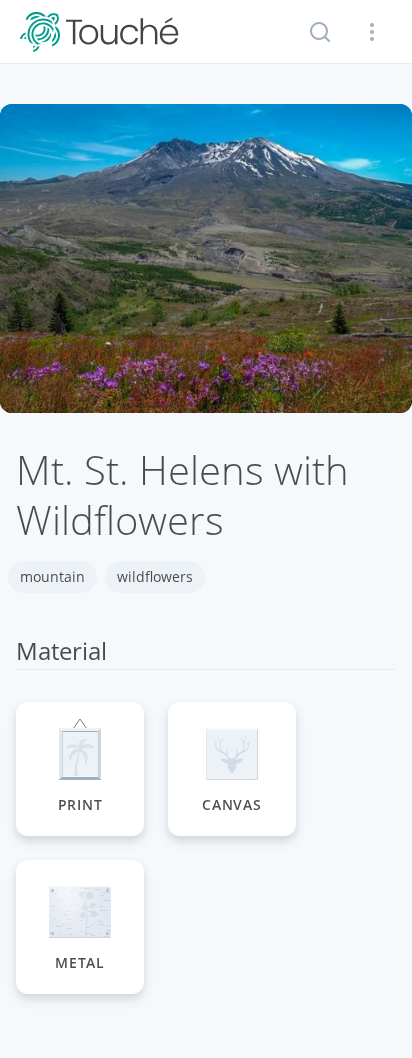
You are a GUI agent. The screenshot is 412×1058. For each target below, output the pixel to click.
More (372, 32)
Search (320, 32)
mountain (52, 576)
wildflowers (155, 576)
